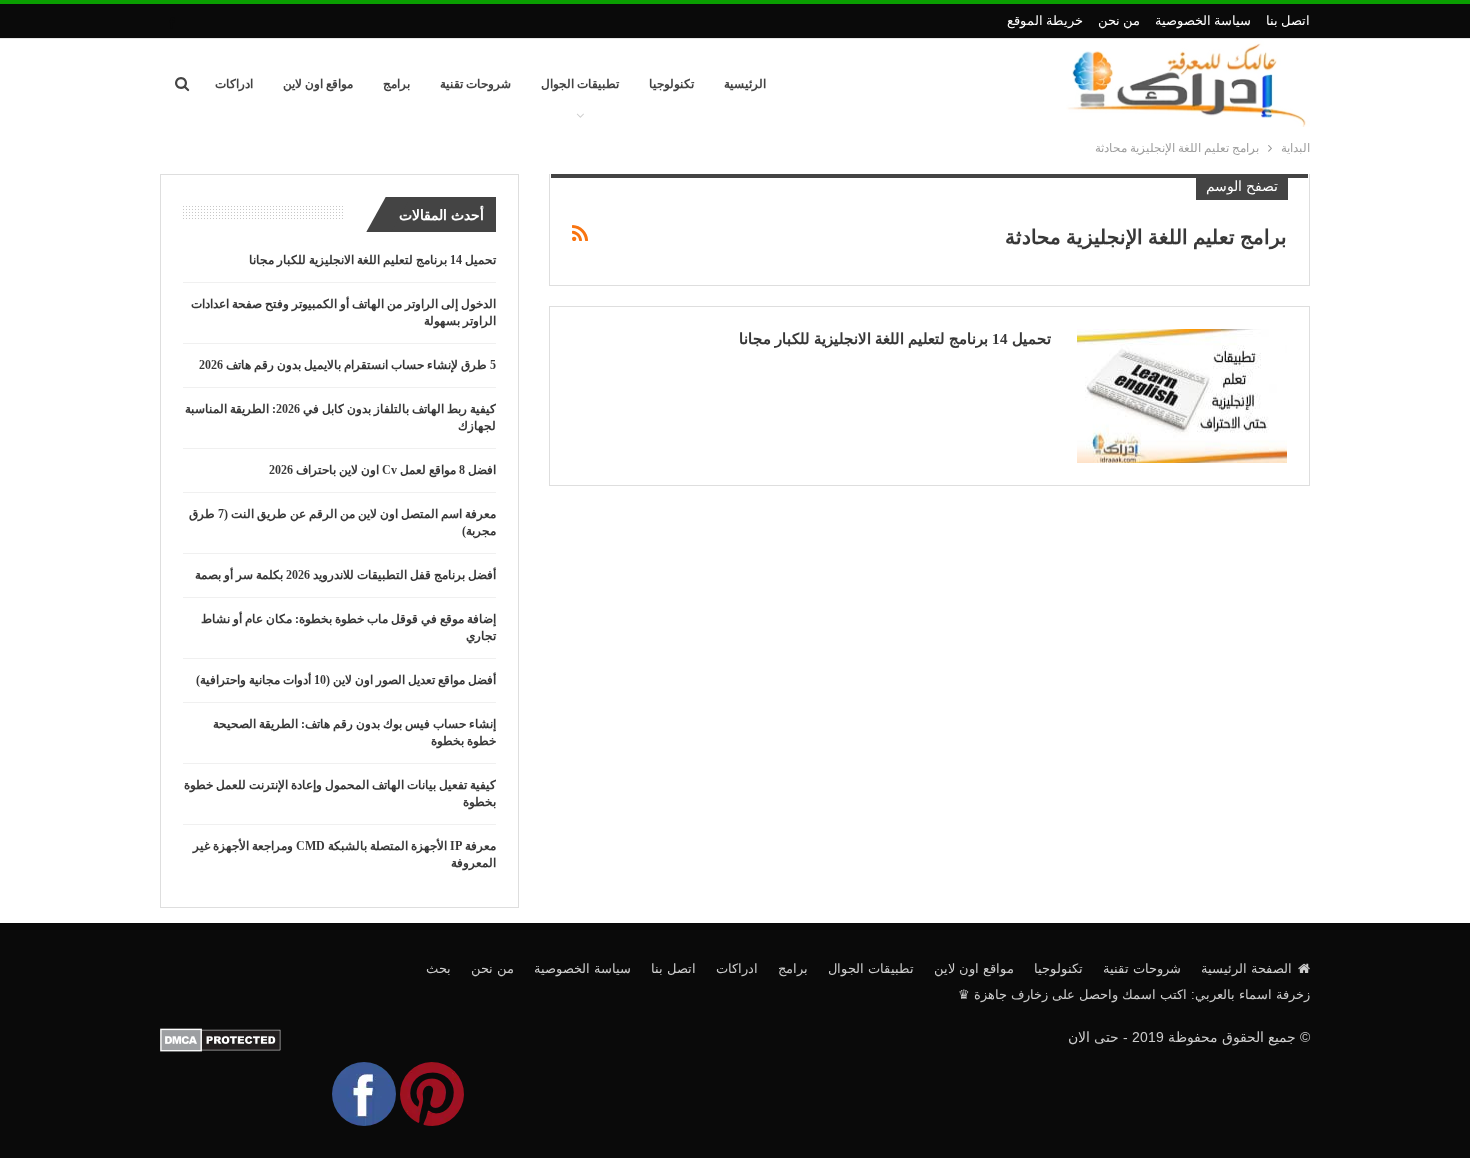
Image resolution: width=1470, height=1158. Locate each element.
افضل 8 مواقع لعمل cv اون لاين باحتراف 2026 (382, 470)
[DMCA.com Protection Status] (220, 1039)
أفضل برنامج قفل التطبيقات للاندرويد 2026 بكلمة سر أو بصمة (345, 575)
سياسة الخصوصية (1203, 20)
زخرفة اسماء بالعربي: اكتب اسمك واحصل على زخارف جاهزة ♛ (1134, 994)
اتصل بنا (1288, 20)
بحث (438, 968)
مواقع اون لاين (318, 84)
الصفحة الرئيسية (1246, 968)
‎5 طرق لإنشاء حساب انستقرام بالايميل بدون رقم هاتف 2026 (347, 365)
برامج (396, 84)
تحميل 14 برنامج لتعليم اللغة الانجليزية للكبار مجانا (895, 339)
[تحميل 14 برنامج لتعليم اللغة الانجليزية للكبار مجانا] (1182, 396)
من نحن (1119, 20)
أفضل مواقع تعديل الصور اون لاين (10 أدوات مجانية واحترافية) (346, 680)
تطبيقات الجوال (580, 84)
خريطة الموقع (1045, 20)
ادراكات (234, 84)
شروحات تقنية (475, 84)
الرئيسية (745, 84)
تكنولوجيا (671, 84)
